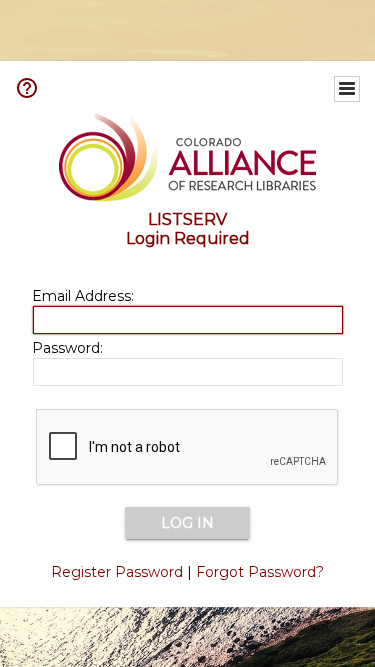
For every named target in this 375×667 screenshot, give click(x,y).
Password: (67, 348)
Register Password (117, 572)
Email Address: (83, 296)
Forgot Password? (260, 572)
